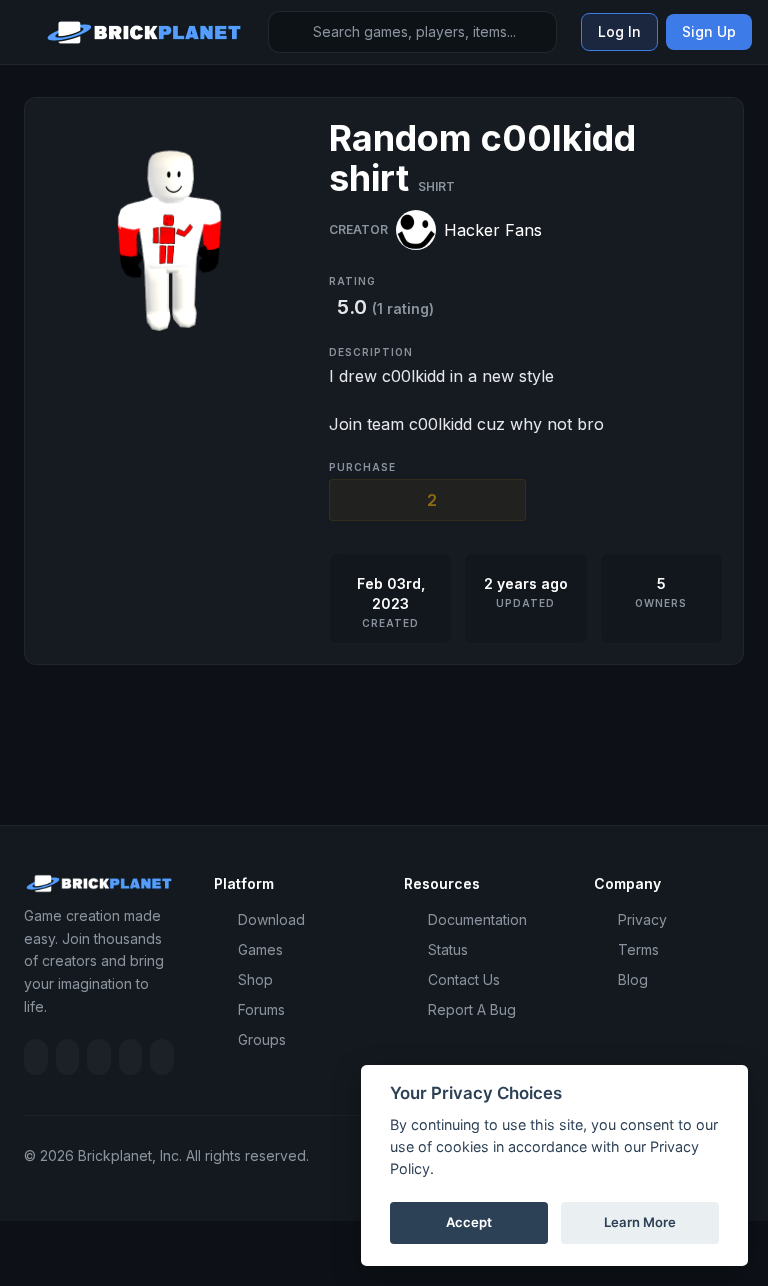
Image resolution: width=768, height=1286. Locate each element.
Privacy (642, 919)
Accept (469, 1222)
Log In (619, 31)
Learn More (640, 1222)
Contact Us (464, 979)
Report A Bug (472, 1009)
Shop (255, 979)
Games (260, 949)
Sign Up (709, 31)
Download (271, 919)
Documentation (477, 919)
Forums (261, 1009)
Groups (262, 1039)
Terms (638, 949)
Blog (633, 979)
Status (448, 949)
